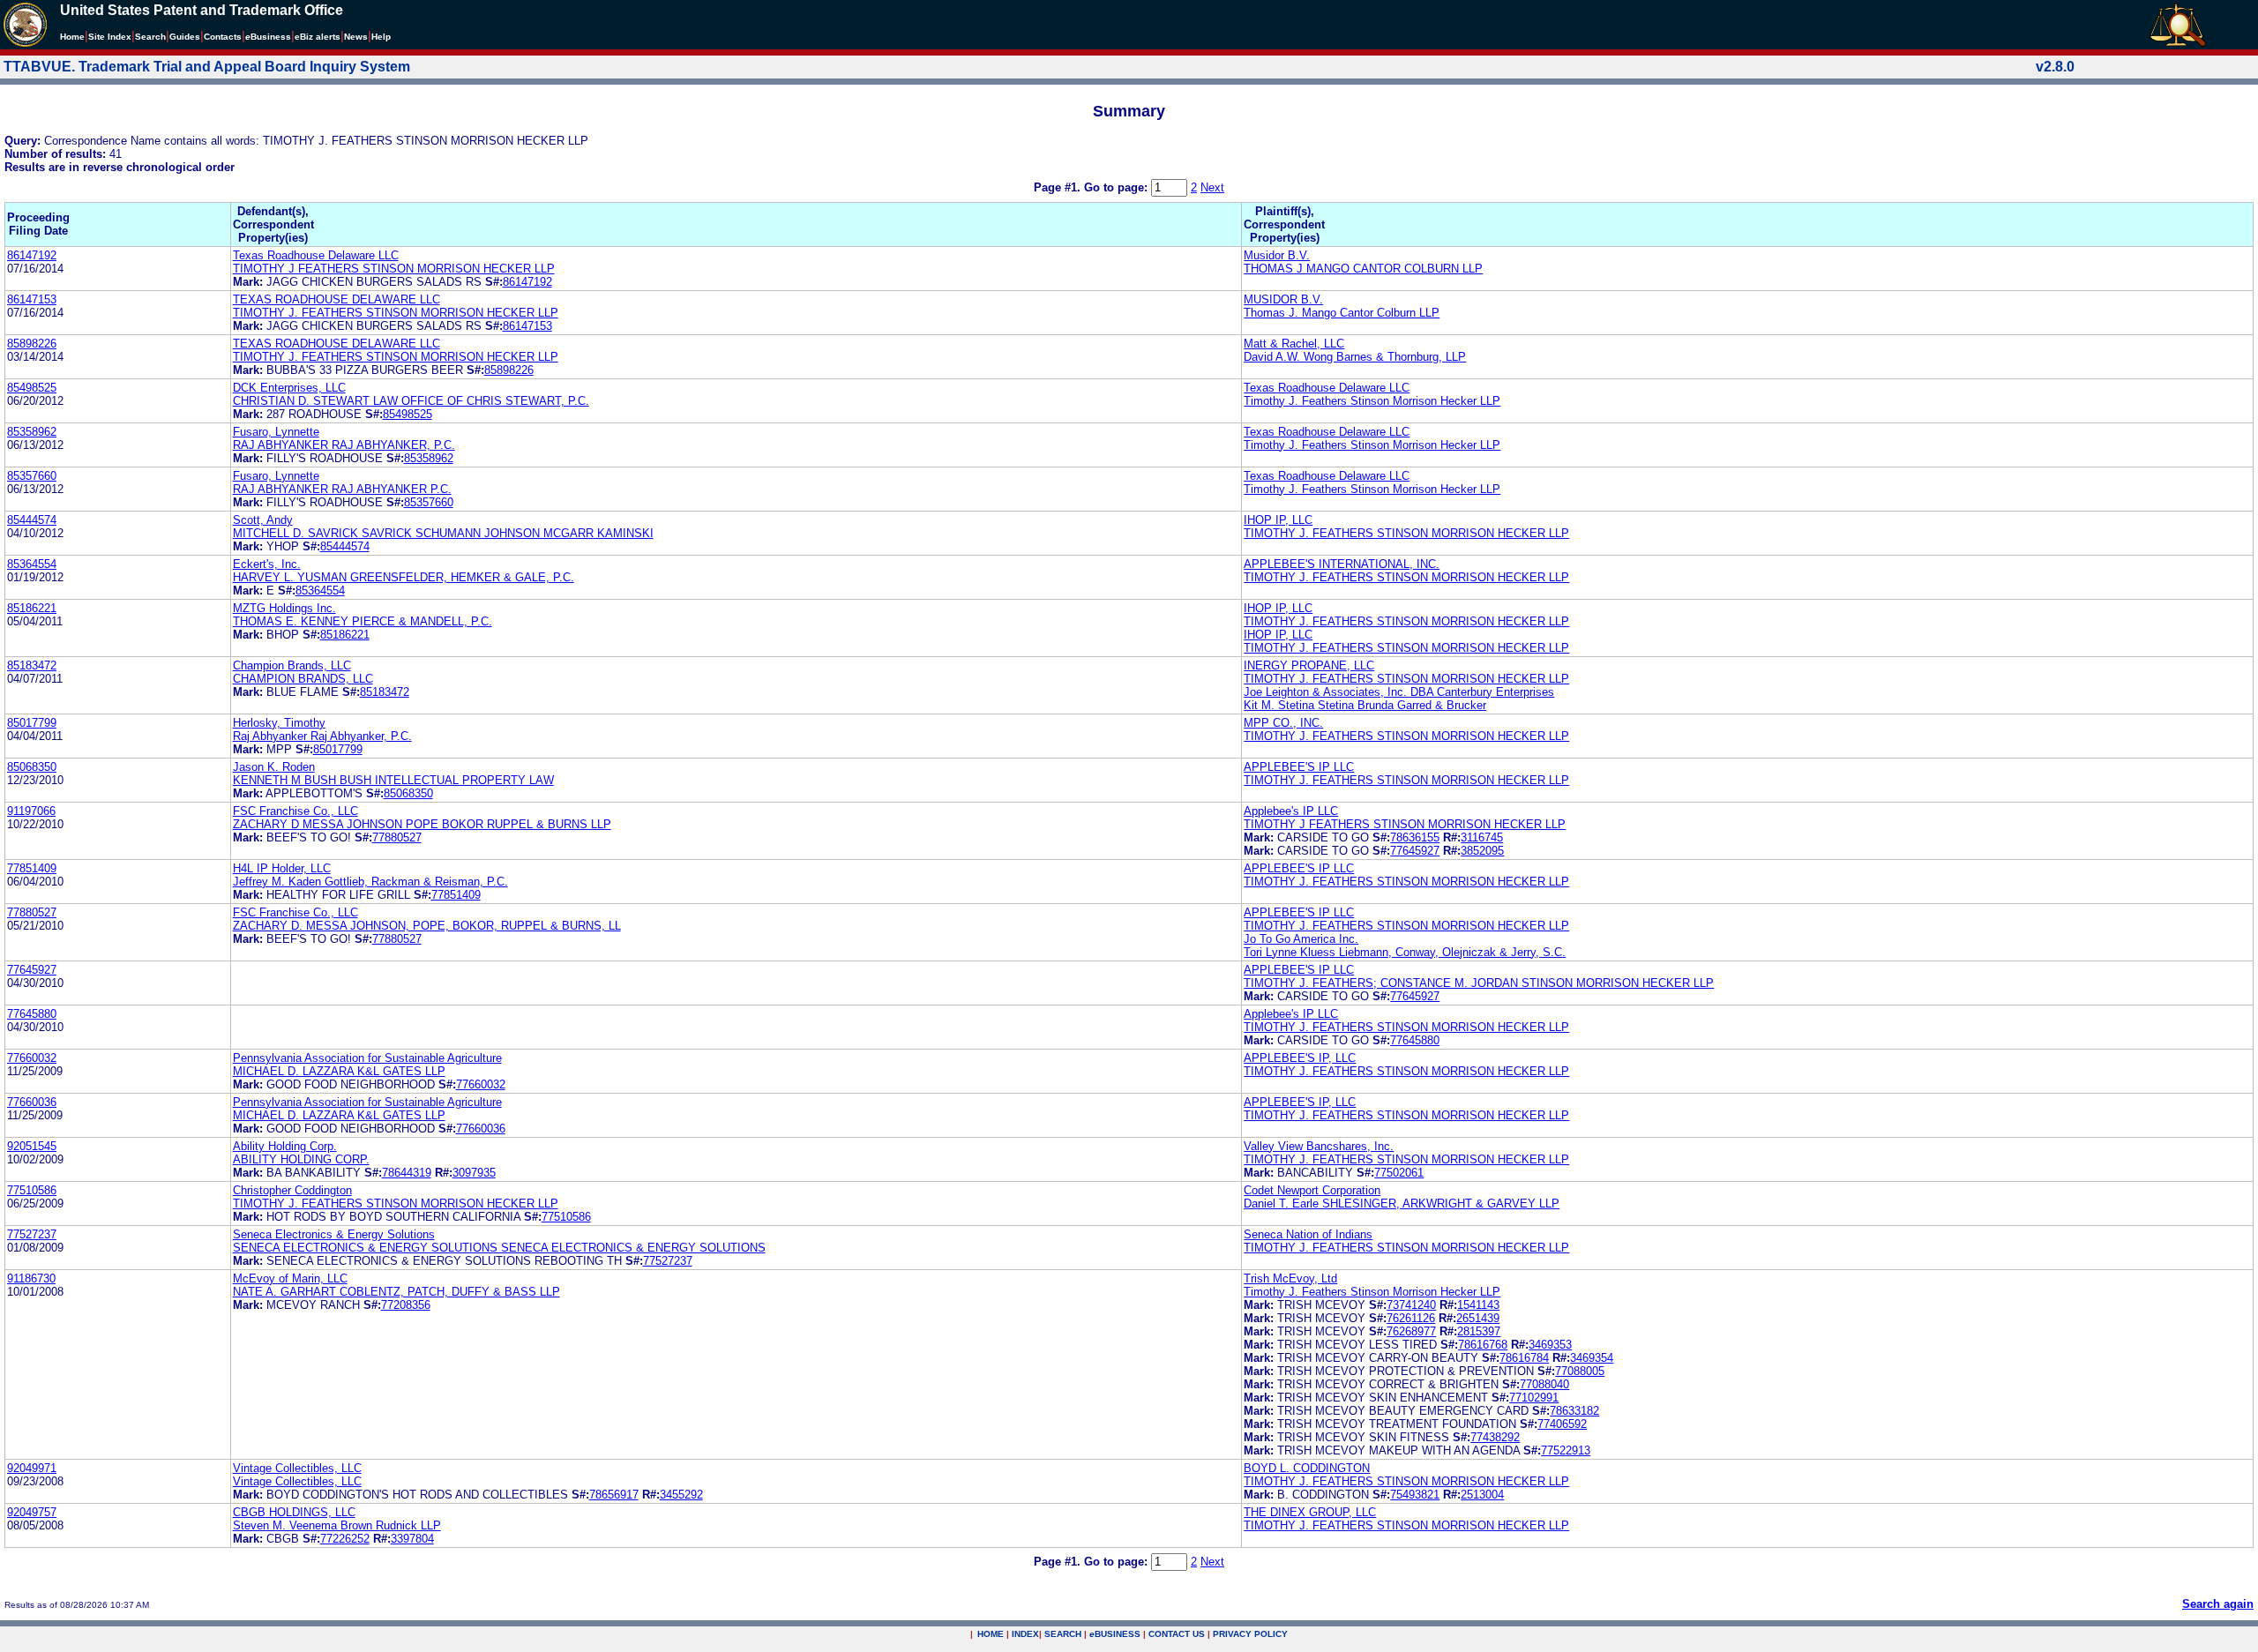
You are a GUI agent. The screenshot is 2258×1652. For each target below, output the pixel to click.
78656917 (614, 1495)
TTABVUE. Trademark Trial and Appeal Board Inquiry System (207, 67)
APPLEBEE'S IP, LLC (1300, 1058)
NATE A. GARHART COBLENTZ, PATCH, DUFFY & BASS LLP (396, 1292)
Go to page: (1118, 187)
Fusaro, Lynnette (276, 432)
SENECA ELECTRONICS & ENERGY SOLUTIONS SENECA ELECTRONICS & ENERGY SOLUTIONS (499, 1248)
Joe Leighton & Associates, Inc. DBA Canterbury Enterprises (1399, 692)
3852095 (1482, 851)
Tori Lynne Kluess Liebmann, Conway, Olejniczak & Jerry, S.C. (1405, 952)
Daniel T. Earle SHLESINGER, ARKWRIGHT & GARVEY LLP (1402, 1203)
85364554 (32, 564)
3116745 (1482, 837)
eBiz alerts (318, 37)
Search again (2218, 1604)
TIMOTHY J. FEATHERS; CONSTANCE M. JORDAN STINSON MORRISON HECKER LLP (1479, 983)
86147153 (32, 299)
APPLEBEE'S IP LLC (1299, 767)
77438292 (1495, 1437)
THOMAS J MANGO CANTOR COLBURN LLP (1363, 269)
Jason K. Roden (274, 767)
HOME (991, 1634)
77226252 (345, 1539)
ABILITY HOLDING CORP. (301, 1159)
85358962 (32, 432)
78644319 (407, 1173)
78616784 (1524, 1358)
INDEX (1025, 1634)
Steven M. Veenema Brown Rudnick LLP (337, 1525)
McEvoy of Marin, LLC (290, 1278)
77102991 (1534, 1398)
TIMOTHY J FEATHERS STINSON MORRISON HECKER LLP (394, 269)
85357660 (32, 476)
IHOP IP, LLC (1278, 520)
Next (1212, 187)
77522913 (1566, 1450)
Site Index (110, 37)
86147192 (32, 255)
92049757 (32, 1512)
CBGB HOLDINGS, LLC (294, 1512)
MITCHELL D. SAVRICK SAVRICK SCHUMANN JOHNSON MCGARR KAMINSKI (443, 533)
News (356, 37)
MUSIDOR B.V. (1283, 299)
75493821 (1415, 1495)
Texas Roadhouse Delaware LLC (316, 255)
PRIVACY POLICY (1250, 1634)
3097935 (474, 1173)
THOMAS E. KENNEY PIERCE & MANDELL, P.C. (363, 621)
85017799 (32, 723)
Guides (185, 37)
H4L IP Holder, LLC (282, 868)
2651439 (1478, 1318)
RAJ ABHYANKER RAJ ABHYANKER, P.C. (344, 445)
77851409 (32, 868)
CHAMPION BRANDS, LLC (303, 679)
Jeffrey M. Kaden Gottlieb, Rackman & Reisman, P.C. (370, 882)
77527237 (32, 1234)
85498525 (32, 388)
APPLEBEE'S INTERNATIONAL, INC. (1342, 564)
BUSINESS (1115, 1634)
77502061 (1399, 1173)
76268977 (1411, 1331)
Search (150, 37)
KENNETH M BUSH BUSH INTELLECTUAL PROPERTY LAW (393, 780)
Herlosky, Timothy (279, 723)
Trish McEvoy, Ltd (1290, 1278)
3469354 (1592, 1358)
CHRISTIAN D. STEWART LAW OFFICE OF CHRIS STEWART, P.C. (411, 401)
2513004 (1482, 1495)
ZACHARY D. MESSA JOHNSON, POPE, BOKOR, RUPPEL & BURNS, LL (427, 926)
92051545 (32, 1146)
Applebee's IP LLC (1291, 811)
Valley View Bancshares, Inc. (1319, 1146)
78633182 (1574, 1411)
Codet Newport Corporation (1312, 1190)
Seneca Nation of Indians (1308, 1234)
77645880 (32, 1014)
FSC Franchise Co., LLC (295, 811)
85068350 (32, 767)
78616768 (1483, 1345)
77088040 (1544, 1384)
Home (72, 37)
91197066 (31, 811)
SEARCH (1063, 1634)
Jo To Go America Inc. (1301, 939)
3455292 (681, 1495)
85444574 (32, 520)
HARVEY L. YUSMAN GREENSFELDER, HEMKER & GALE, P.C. (404, 577)
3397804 (412, 1539)
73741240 (1411, 1305)
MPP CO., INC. (1283, 723)
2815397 (1479, 1331)
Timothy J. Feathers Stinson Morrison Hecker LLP (1372, 401)
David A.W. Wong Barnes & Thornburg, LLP (1355, 357)
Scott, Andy (263, 520)
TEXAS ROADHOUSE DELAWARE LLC (336, 299)
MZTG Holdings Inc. (284, 608)
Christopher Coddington (292, 1190)
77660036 (32, 1102)
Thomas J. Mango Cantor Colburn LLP (1342, 313)
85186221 (32, 608)
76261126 (1411, 1318)
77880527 (397, 837)
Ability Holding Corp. (285, 1146)
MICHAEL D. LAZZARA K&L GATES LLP (339, 1071)
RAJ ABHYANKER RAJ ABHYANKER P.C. (342, 489)
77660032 (32, 1058)
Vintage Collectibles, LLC (297, 1468)
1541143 (1478, 1305)
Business (268, 37)
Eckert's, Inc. (267, 564)
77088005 (1580, 1371)
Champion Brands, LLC (292, 665)
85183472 (32, 665)
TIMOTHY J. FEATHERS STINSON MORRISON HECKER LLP (396, 313)
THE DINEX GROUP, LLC (1310, 1512)
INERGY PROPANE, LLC (1309, 665)
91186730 (31, 1278)
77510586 (32, 1190)
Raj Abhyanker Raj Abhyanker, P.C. (322, 736)
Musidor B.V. (1277, 255)
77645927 (1415, 851)
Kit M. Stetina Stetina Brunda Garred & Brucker (1365, 705)
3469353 (1550, 1345)
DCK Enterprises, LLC (289, 388)
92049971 (32, 1468)
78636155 (1415, 837)
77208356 (406, 1305)
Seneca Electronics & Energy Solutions (334, 1234)
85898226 (32, 344)
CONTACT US (1177, 1634)
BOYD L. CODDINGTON (1307, 1468)
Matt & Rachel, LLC (1294, 344)
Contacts (223, 37)
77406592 (1562, 1424)
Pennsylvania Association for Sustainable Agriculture (367, 1058)
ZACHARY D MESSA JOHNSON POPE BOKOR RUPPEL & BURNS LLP (422, 824)
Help (381, 37)
